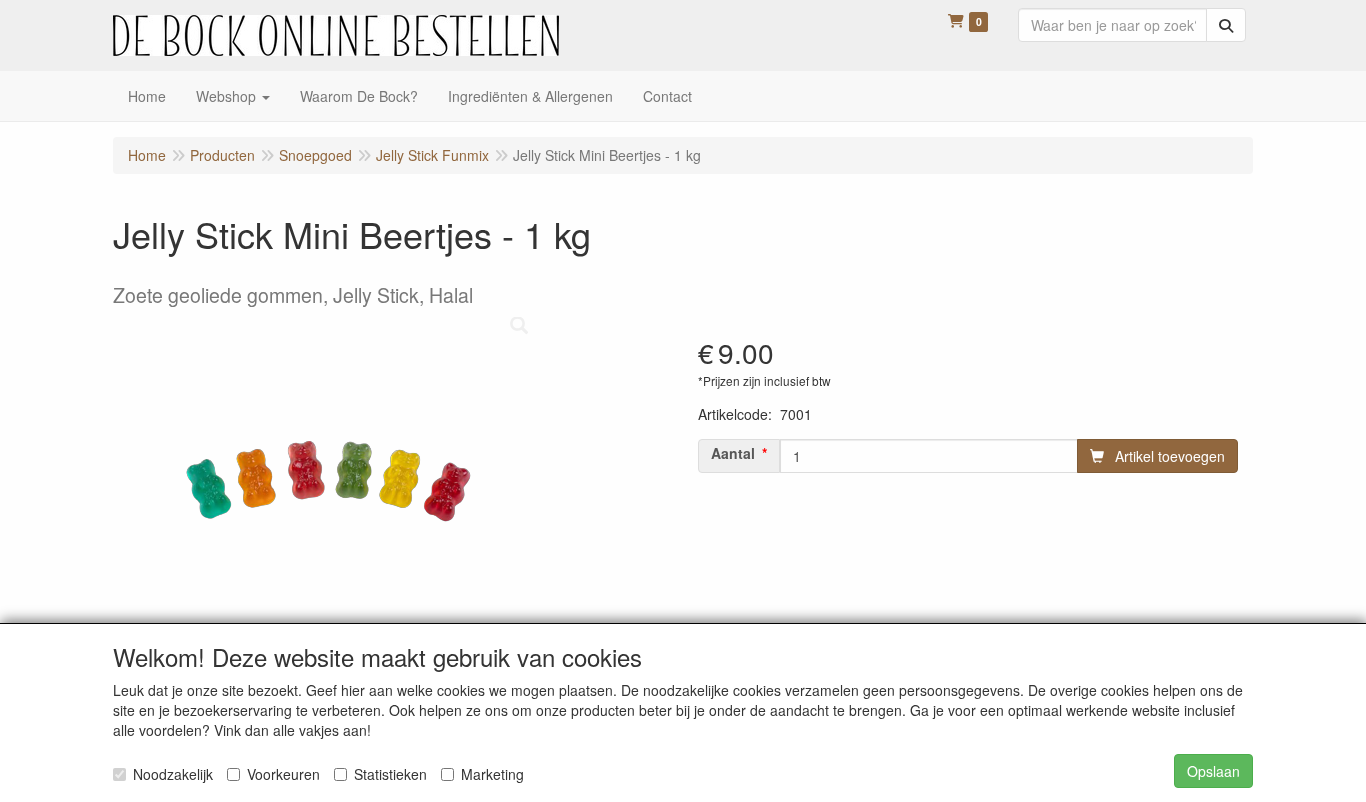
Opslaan (1213, 771)
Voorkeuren (283, 774)
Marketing (492, 774)
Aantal (733, 453)
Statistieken (390, 774)
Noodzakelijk (173, 774)
